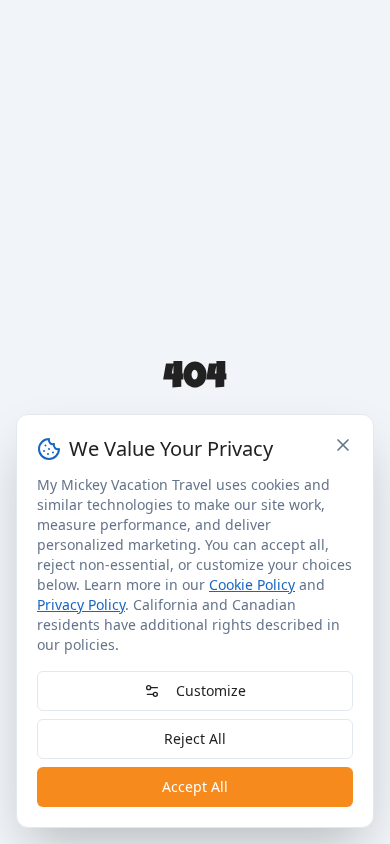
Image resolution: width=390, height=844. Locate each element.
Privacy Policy (81, 604)
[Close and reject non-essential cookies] (343, 445)
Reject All (195, 738)
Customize (211, 690)
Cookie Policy (252, 584)
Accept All (195, 786)
